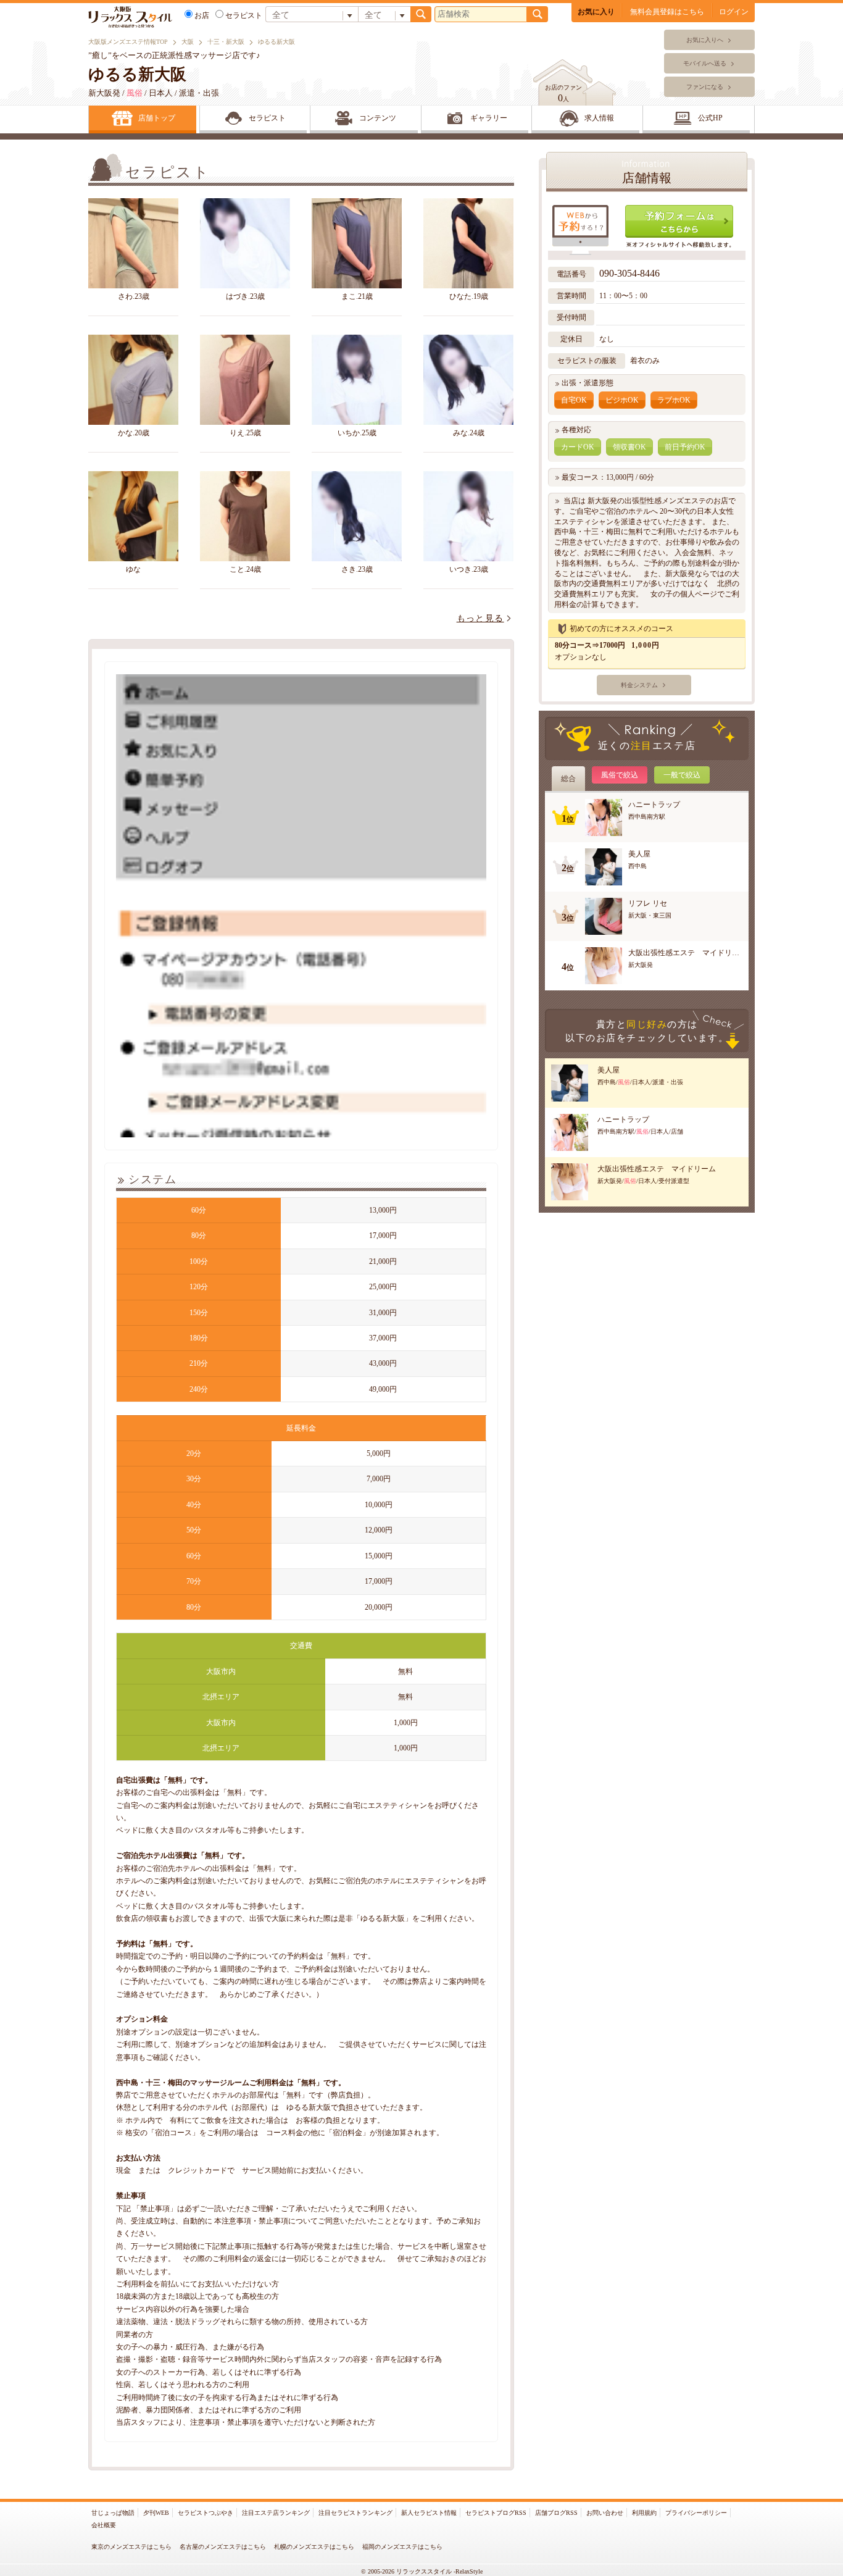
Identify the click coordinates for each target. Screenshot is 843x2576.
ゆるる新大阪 (137, 74)
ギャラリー (489, 118)
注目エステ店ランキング (276, 2513)
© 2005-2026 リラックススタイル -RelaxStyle (422, 2571)
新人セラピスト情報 (429, 2513)
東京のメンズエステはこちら (131, 2547)
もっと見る (480, 618)
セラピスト (244, 15)
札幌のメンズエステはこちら (314, 2547)
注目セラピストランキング (355, 2513)
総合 (568, 779)
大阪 (188, 42)
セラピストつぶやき (206, 2513)
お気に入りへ (705, 40)
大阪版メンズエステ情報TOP (128, 42)
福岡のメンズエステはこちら (402, 2547)
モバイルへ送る (705, 63)
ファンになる (705, 87)
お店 (202, 15)
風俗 (620, 775)
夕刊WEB (156, 2513)
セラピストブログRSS (496, 2513)
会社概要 (104, 2525)
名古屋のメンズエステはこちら (223, 2547)
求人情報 (599, 118)
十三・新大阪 (226, 42)
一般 (682, 775)
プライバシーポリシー (696, 2513)
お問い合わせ (605, 2513)
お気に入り (596, 12)
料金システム (639, 685)
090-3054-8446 (631, 273)
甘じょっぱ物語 (113, 2513)
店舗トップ (157, 118)
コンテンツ (378, 118)
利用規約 (644, 2513)
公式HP (710, 118)
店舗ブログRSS (556, 2513)
